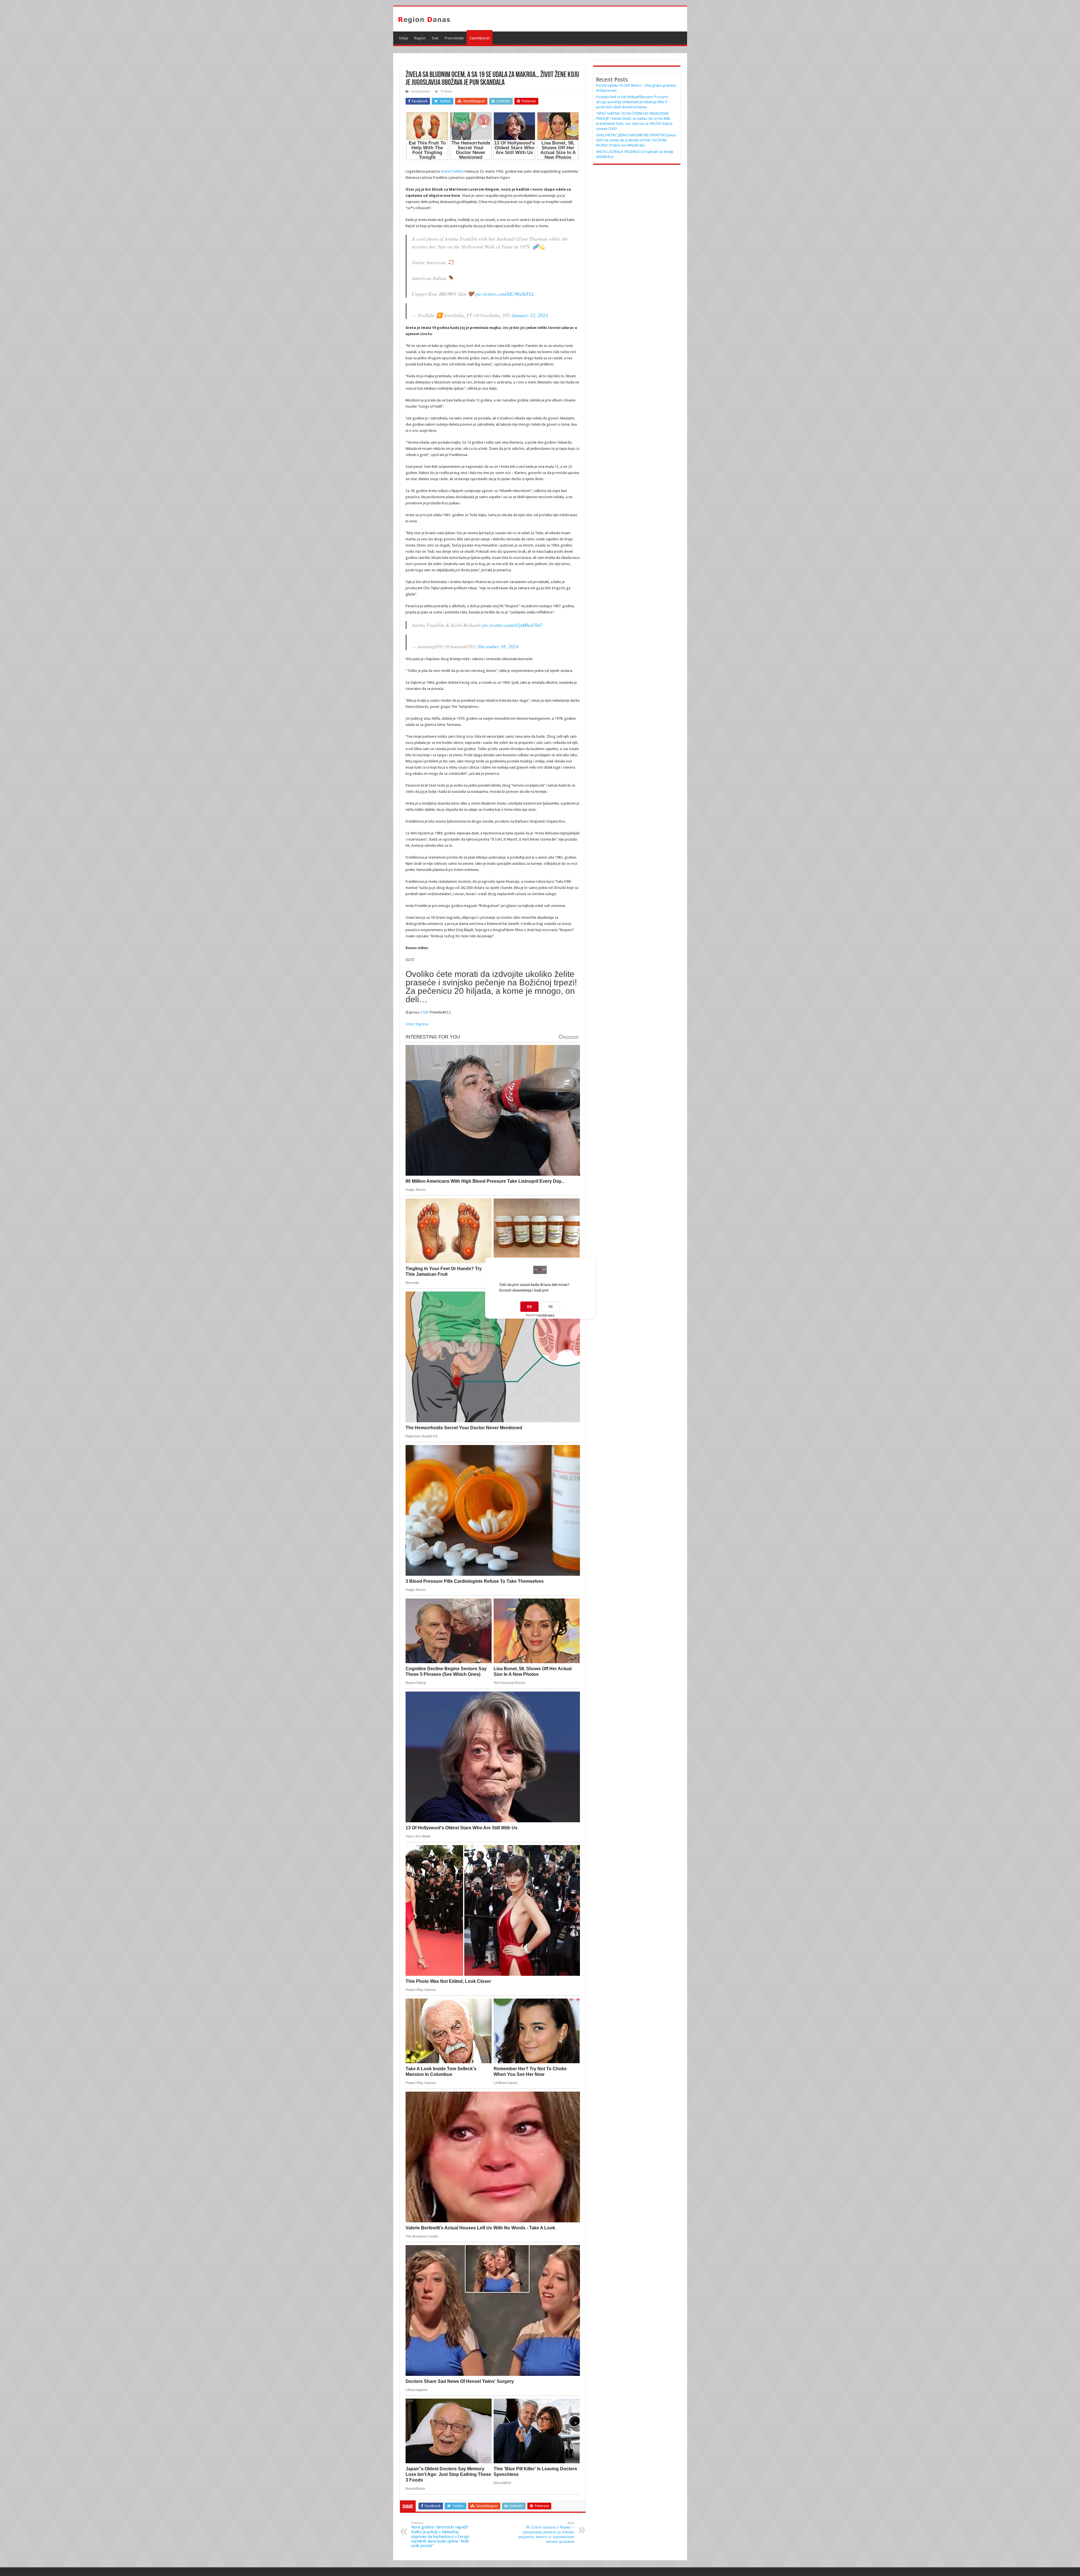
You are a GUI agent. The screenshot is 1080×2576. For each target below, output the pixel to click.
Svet (435, 38)
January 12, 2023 (530, 315)
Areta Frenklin (452, 171)
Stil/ (426, 1012)
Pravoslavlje (454, 38)
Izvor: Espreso (417, 1024)
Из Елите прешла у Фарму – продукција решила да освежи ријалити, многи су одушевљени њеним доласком (546, 2532)
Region (420, 38)
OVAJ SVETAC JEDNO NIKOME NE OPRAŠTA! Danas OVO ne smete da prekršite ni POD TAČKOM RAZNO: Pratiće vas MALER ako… (636, 140)
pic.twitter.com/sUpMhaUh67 (512, 625)
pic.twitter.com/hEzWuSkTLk (505, 294)
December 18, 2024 (498, 646)
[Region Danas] (424, 19)
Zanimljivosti (480, 38)
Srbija (403, 38)
